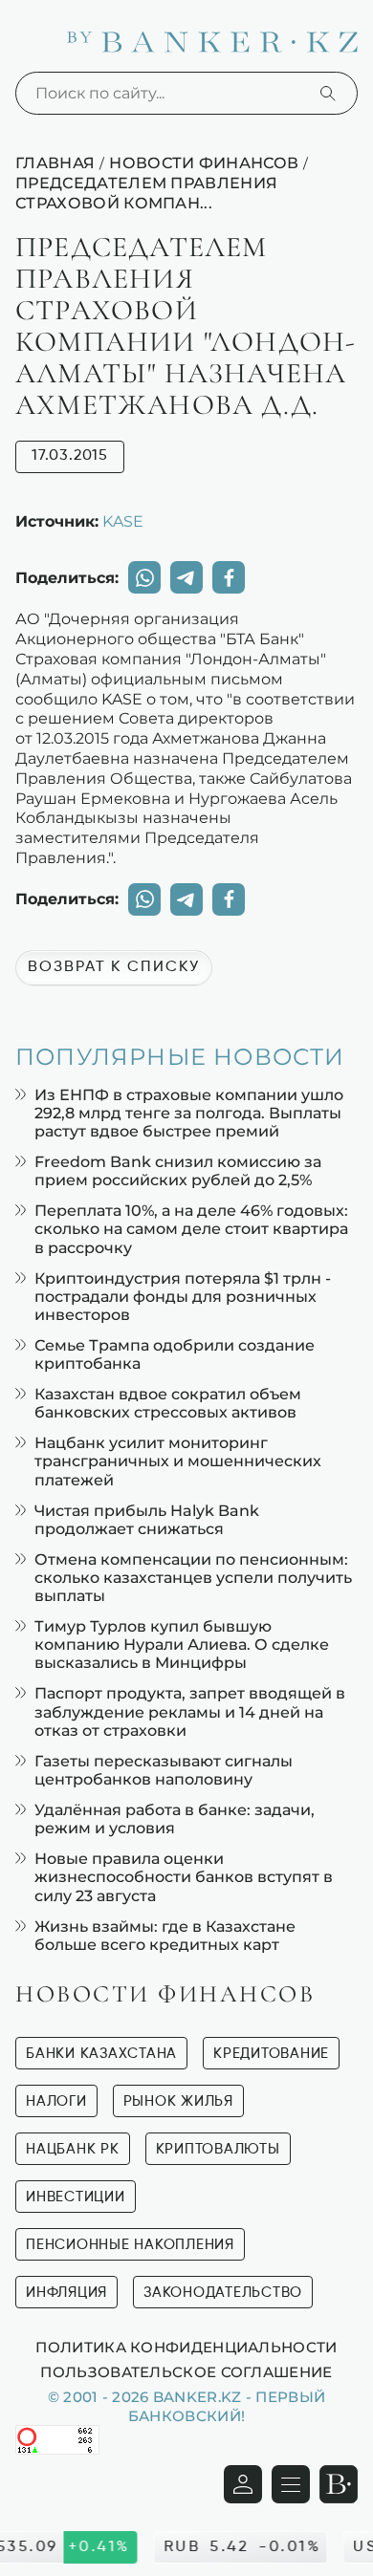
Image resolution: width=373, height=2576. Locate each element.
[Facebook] (229, 577)
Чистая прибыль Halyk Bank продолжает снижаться (147, 1520)
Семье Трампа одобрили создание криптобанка (175, 1354)
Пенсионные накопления (130, 2245)
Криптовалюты (218, 2149)
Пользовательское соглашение (186, 2371)
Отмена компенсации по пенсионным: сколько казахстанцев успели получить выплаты (193, 1578)
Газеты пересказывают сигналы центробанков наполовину (164, 1770)
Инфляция (66, 2293)
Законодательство (223, 2293)
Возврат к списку (114, 967)
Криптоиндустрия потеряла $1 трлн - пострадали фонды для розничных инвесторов (183, 1297)
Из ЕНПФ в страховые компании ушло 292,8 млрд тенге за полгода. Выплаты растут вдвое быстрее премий (189, 1113)
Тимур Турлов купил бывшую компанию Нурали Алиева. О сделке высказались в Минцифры (182, 1645)
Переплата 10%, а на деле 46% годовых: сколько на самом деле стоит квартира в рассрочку (191, 1229)
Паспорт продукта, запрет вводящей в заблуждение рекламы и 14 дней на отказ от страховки (190, 1711)
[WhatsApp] (144, 577)
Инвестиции (76, 2197)
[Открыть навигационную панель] (291, 2484)
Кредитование (271, 2054)
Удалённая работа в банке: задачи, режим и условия (175, 1819)
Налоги (56, 2101)
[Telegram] (186, 577)
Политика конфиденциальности (186, 2347)
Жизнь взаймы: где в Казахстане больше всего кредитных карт (165, 1936)
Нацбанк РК (73, 2149)
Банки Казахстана (101, 2054)
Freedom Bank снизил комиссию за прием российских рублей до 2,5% (178, 1171)
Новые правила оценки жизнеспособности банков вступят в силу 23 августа (184, 1877)
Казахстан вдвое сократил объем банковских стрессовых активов (168, 1403)
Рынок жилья (178, 2101)
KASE (123, 521)
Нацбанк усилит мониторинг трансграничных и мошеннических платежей (178, 1461)
